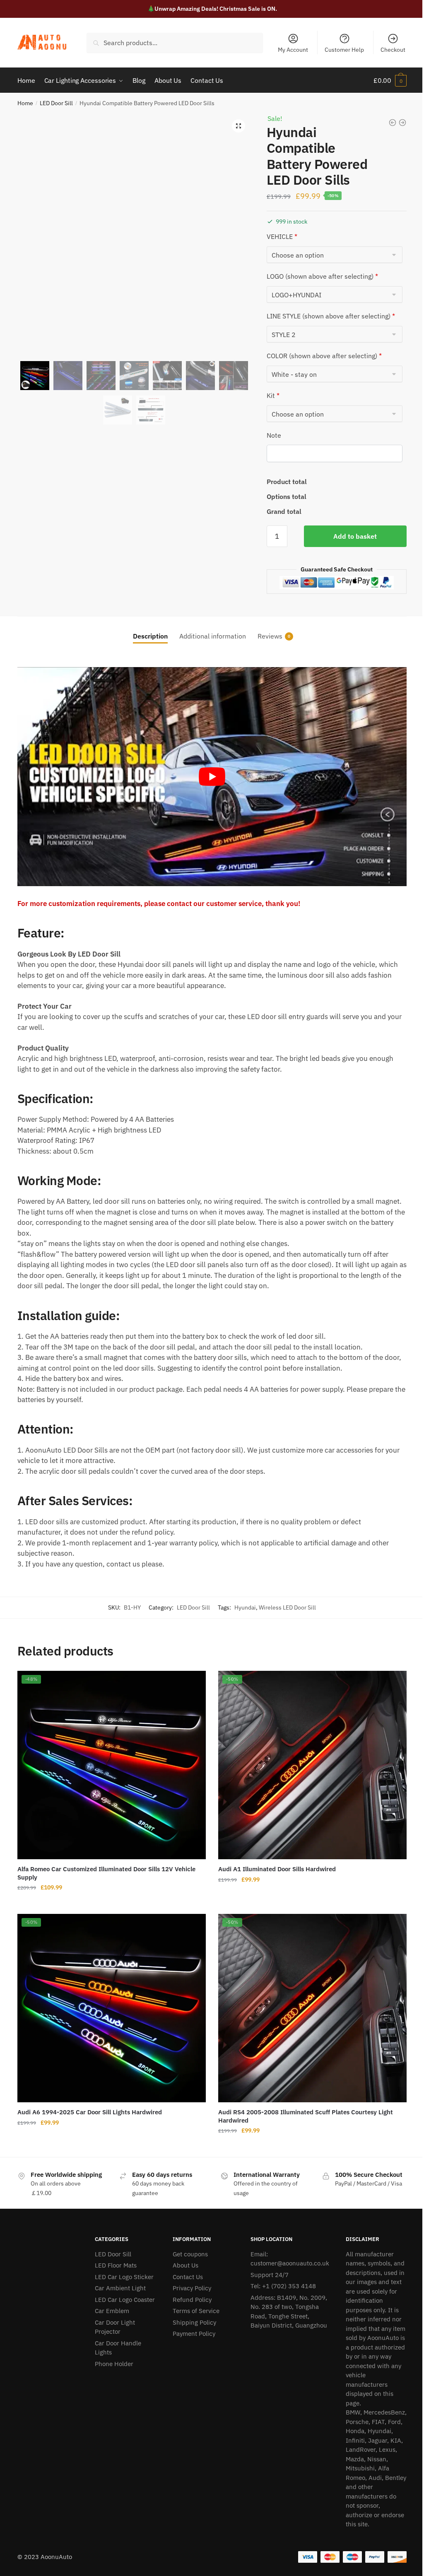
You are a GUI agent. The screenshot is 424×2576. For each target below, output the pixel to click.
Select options (111, 1904)
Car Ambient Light (120, 2288)
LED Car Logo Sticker (124, 2277)
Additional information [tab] (213, 636)
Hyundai (245, 1607)
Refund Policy (192, 2300)
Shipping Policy (194, 2322)
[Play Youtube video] (212, 777)
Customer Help (344, 50)
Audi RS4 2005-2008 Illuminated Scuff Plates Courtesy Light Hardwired (306, 2116)
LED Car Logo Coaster (125, 2300)
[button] (238, 126)
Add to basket (355, 536)
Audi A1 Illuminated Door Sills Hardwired (277, 1869)
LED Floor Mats (116, 2265)
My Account (293, 50)
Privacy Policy (192, 2288)
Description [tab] (150, 636)
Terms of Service (196, 2311)
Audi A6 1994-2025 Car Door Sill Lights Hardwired (90, 2112)
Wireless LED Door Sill (287, 1607)
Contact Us (188, 2277)
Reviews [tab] (270, 636)
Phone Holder (114, 2364)
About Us (185, 2265)
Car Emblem (112, 2311)
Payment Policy (194, 2334)
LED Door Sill (56, 103)
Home (25, 103)
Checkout (393, 50)
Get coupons (190, 2254)
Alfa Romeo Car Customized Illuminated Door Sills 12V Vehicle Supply (106, 1873)
